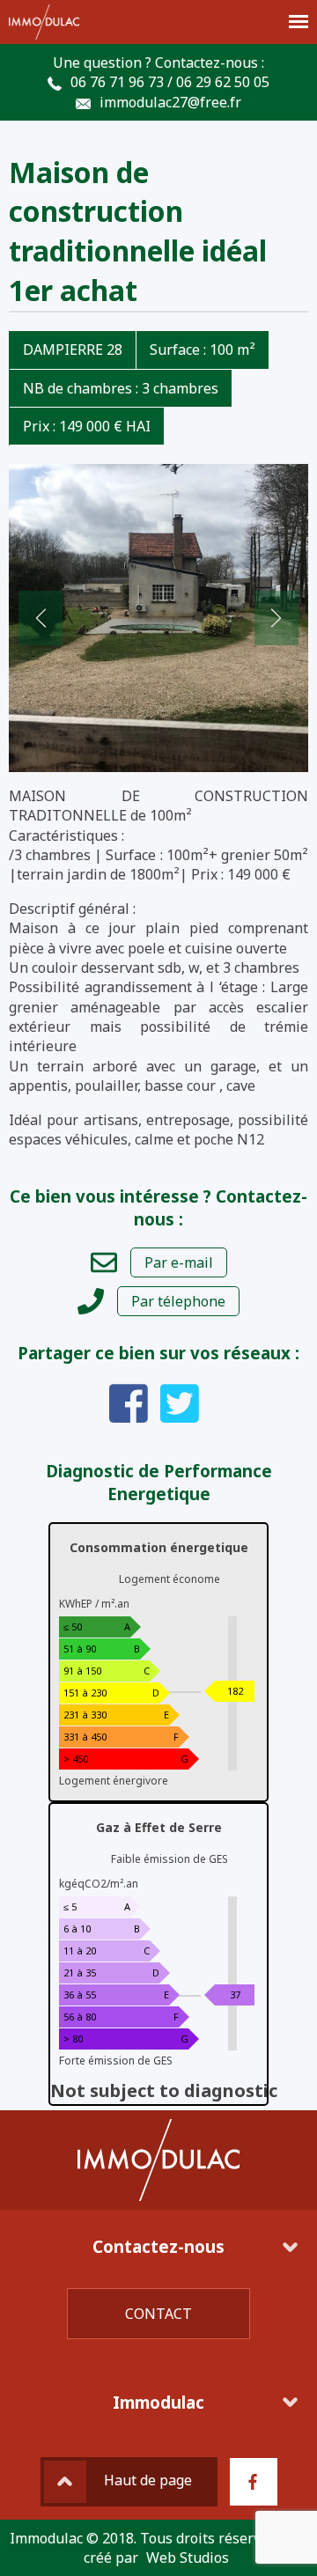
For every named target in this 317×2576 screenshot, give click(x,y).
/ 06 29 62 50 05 (218, 82)
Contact (158, 2314)
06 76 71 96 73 (117, 82)
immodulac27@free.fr (170, 102)
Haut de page (148, 2480)
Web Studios (188, 2558)
